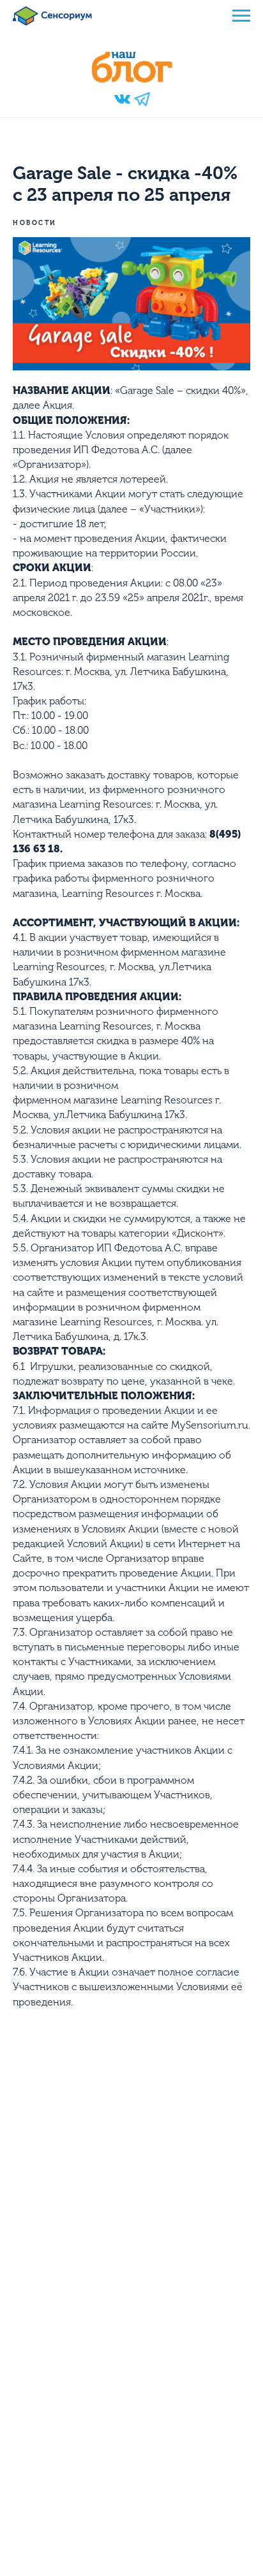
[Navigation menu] (241, 16)
